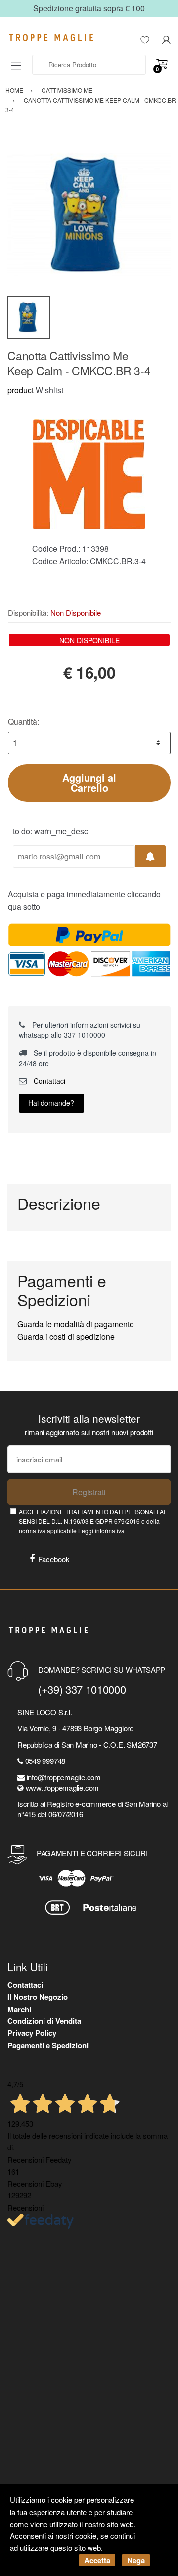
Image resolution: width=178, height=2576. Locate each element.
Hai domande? (51, 1103)
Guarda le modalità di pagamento (76, 1324)
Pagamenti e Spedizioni (48, 2045)
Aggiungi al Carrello (89, 783)
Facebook (54, 1559)
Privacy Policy (32, 2033)
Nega (136, 2560)
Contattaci (48, 1081)
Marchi (19, 2009)
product (21, 390)
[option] (89, 215)
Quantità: (23, 721)
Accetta (97, 2560)
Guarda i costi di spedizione (66, 1337)
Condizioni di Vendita (44, 2021)
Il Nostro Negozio (38, 1997)
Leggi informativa (101, 1530)
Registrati (89, 1492)
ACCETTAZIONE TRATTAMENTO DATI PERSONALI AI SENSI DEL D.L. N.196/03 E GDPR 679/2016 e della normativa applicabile (92, 1521)
